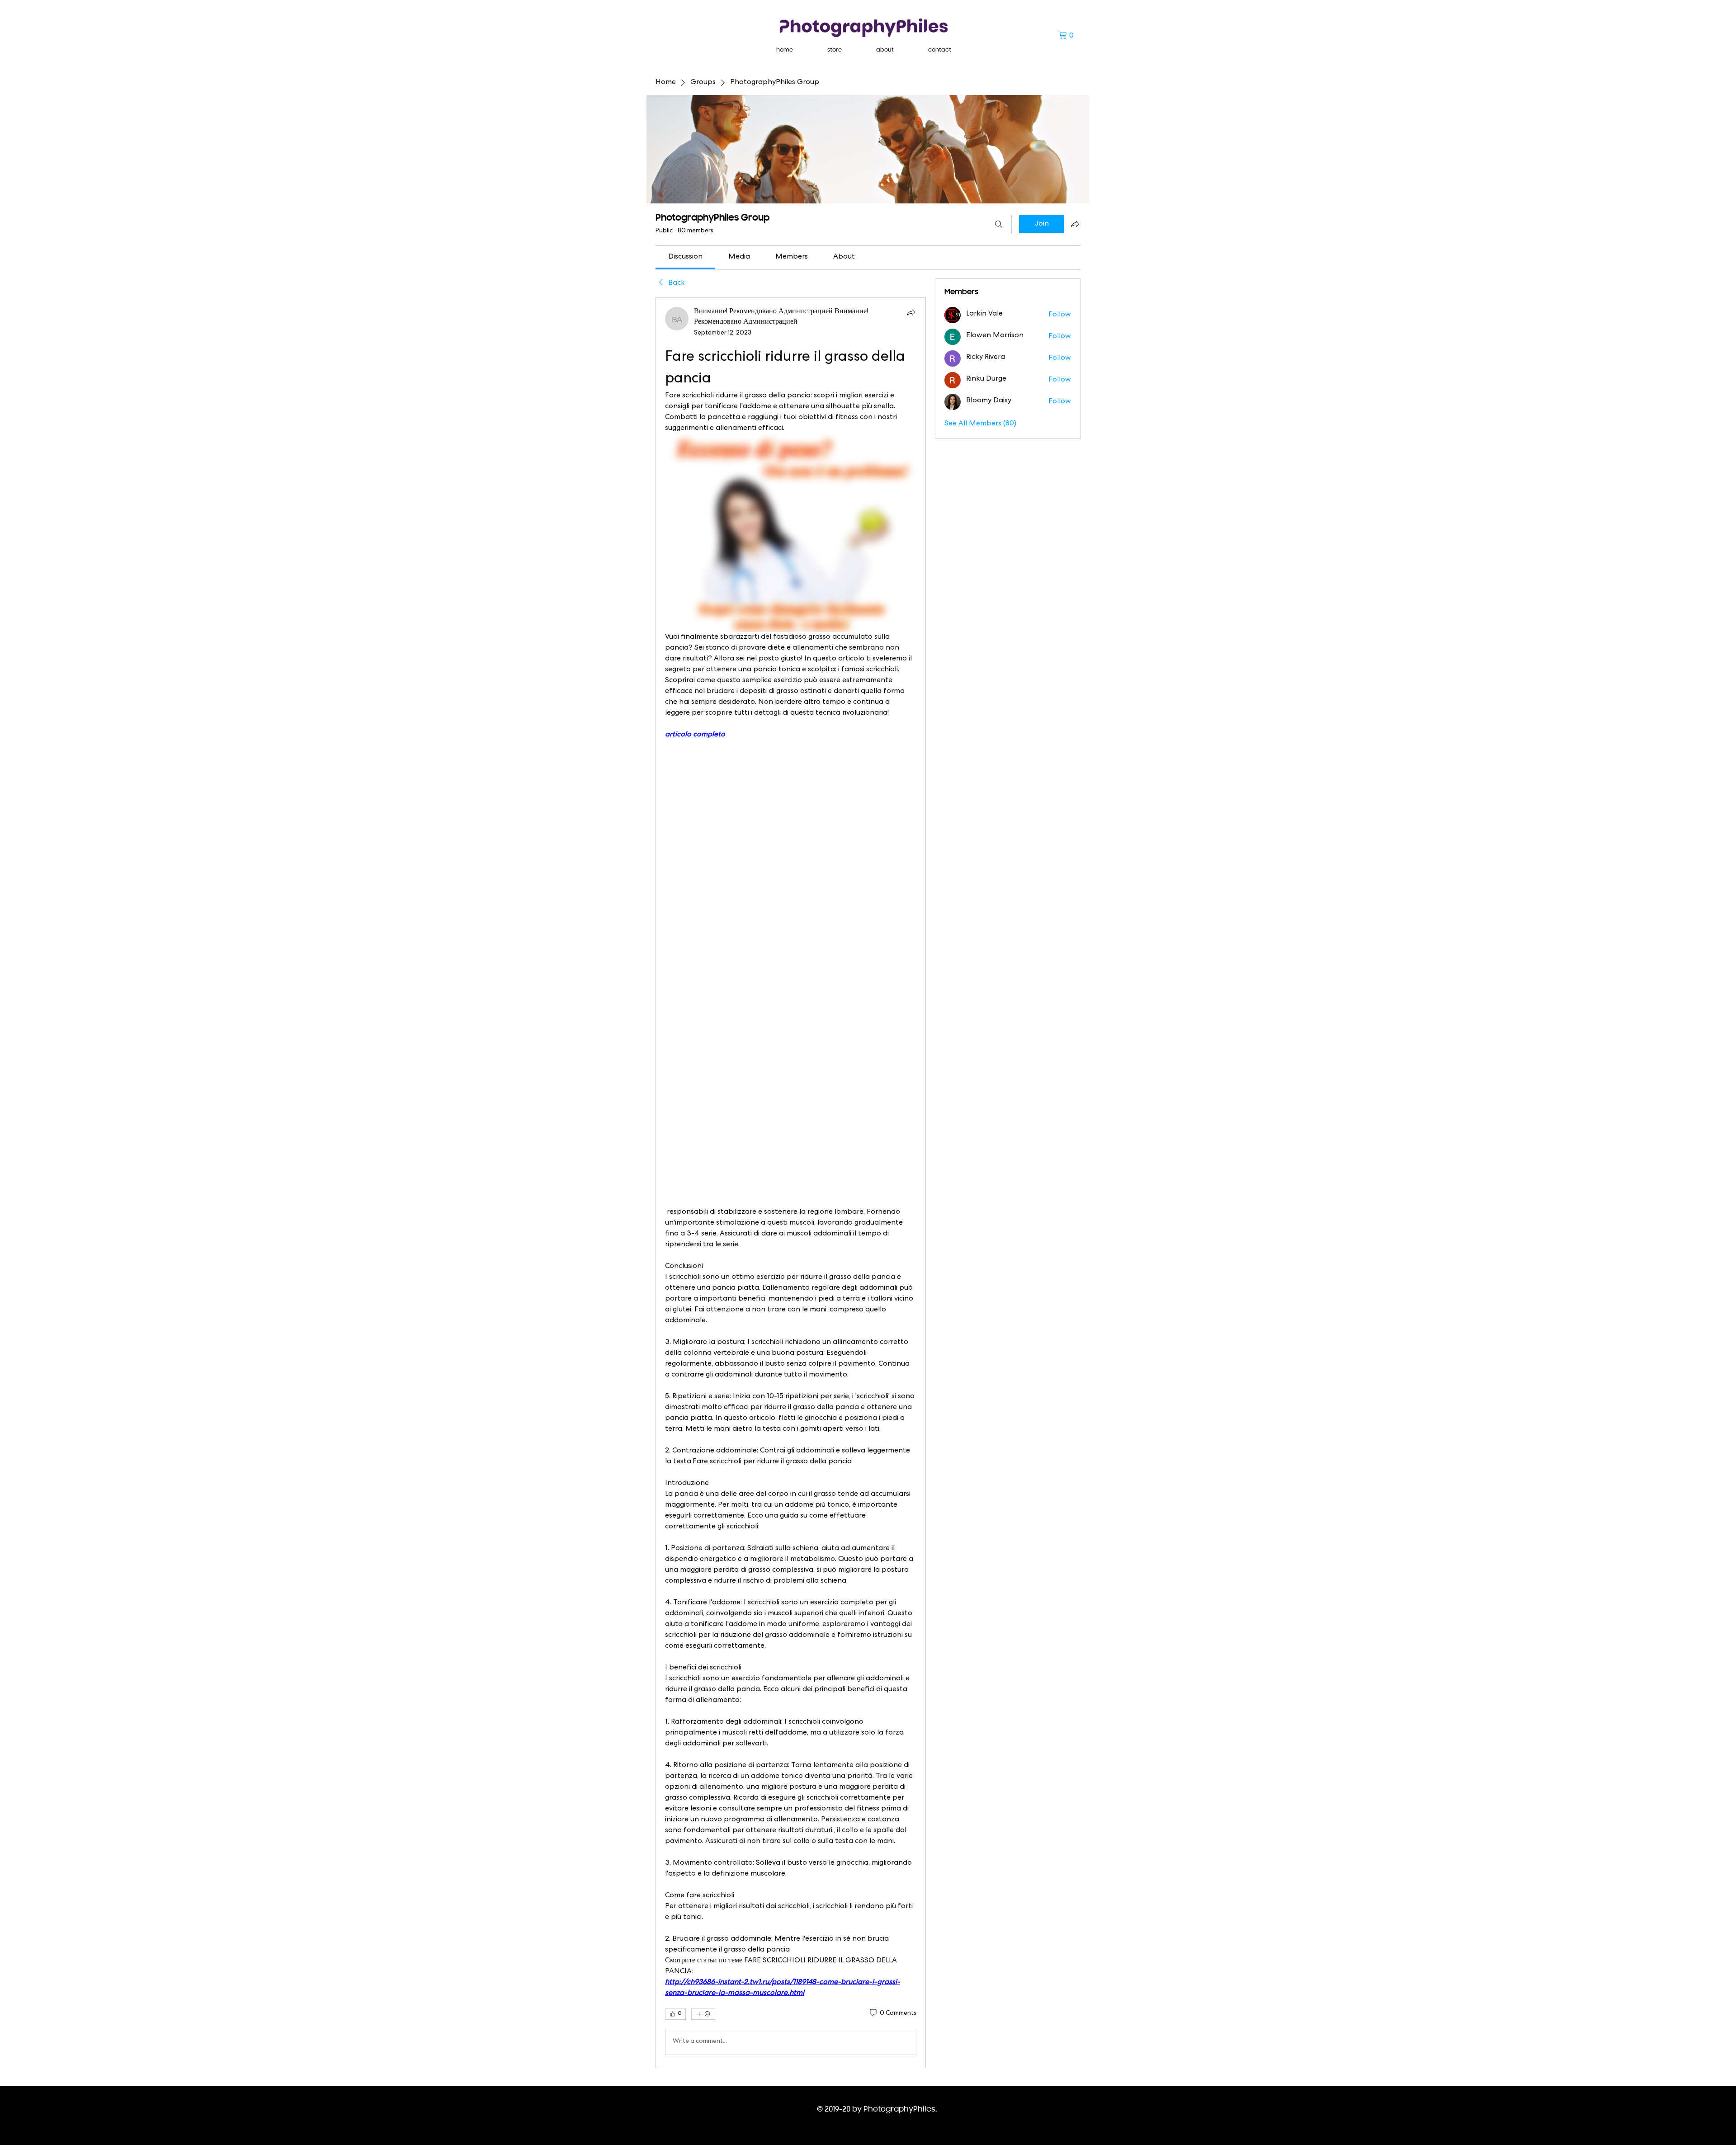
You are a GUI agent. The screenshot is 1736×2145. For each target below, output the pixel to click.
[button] (1069, 35)
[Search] (999, 224)
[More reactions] (703, 2014)
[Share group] (1075, 224)
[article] (791, 1183)
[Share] (911, 312)
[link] (685, 257)
